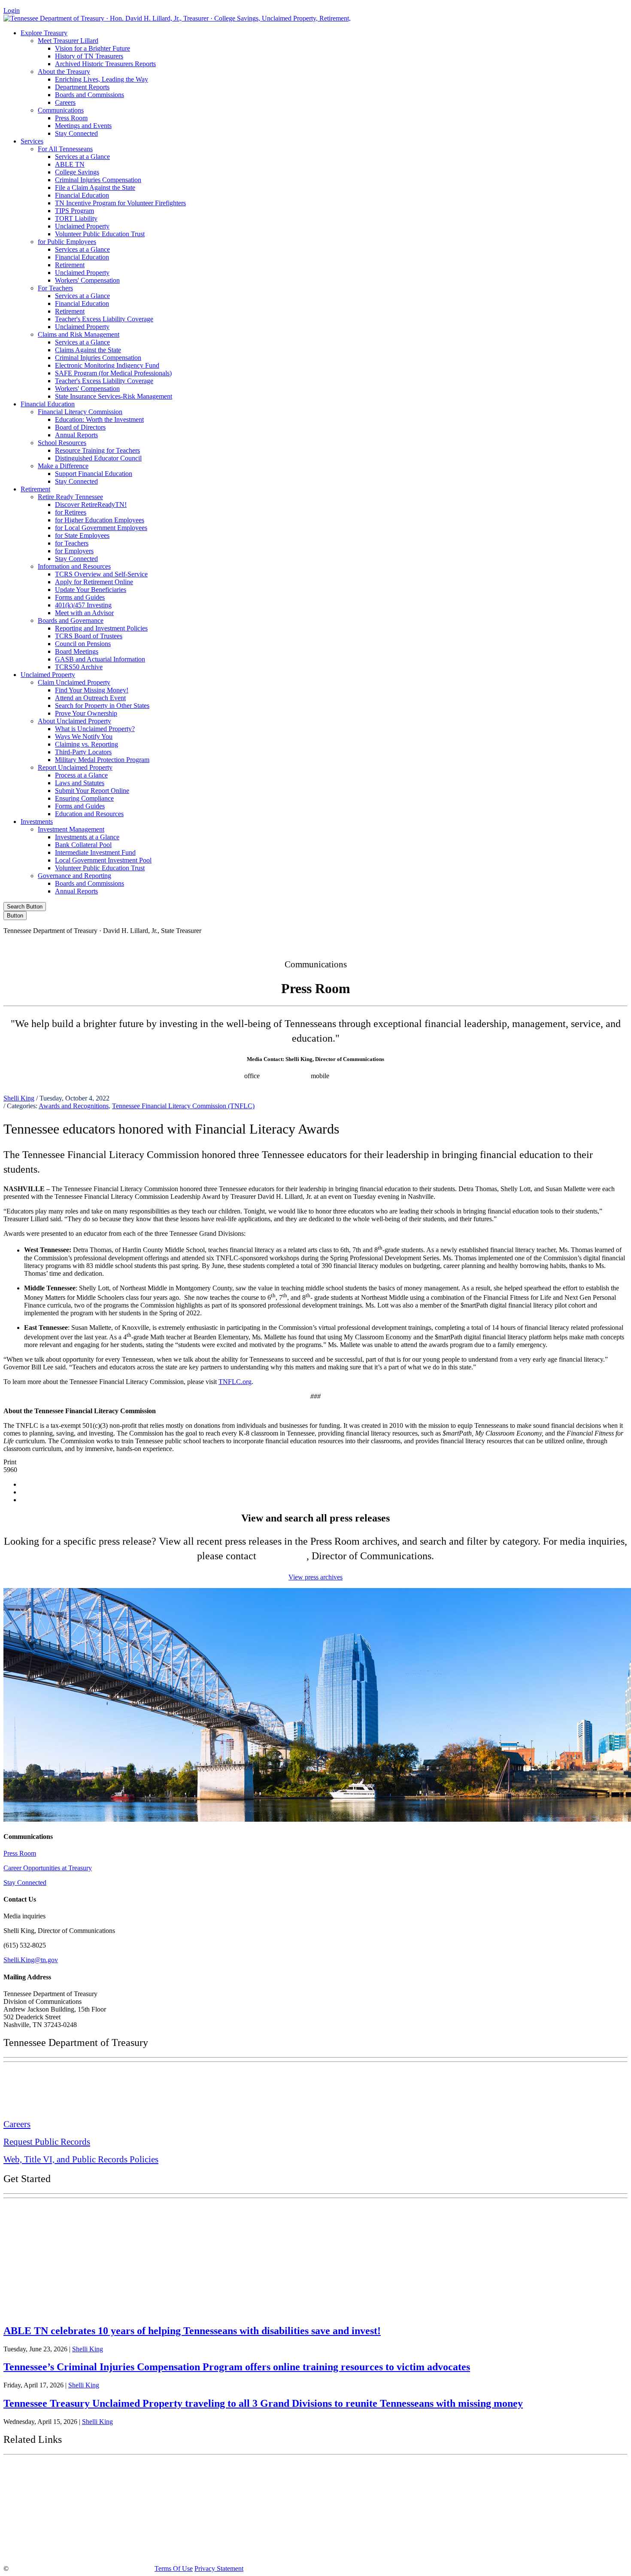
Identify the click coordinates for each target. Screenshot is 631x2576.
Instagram (481, 945)
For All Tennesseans (65, 149)
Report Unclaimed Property (75, 767)
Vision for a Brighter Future (93, 48)
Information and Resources (74, 566)
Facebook (444, 945)
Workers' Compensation (87, 280)
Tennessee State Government (56, 2470)
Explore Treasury (44, 33)
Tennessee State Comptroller (55, 2512)
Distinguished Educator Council (98, 458)
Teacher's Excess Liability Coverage (104, 319)
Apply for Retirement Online (94, 582)
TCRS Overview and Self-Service (101, 574)
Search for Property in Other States (102, 706)
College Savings (77, 172)
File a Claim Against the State (95, 187)
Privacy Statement (219, 2568)
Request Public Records (47, 2142)
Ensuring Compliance (84, 798)
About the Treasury (64, 72)
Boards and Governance (71, 620)
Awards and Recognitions (74, 1106)
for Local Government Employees (101, 528)
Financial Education (82, 195)
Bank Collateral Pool (83, 845)
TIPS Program (74, 211)
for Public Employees (67, 242)
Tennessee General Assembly (56, 2492)
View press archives (315, 1577)
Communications (61, 110)
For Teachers (55, 288)
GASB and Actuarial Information (100, 659)
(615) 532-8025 (221, 1076)
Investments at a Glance (87, 837)
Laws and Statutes (80, 783)
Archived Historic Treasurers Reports (105, 64)
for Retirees (71, 512)
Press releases (413, 1076)
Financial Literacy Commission (80, 412)
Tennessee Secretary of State (55, 2531)
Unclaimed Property (82, 226)
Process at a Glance (81, 775)
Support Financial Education (94, 474)
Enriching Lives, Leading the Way (102, 79)
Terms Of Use (174, 2568)
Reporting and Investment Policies (101, 628)
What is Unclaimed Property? (95, 729)
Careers (65, 102)
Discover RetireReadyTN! (91, 505)
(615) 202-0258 (288, 1076)
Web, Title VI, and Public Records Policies (81, 2159)
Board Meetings (77, 651)
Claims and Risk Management (79, 334)
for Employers (74, 551)
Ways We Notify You (84, 736)
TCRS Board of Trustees (89, 636)
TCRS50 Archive (79, 667)
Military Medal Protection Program (102, 760)
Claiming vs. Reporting (86, 744)
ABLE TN (70, 164)
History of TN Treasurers (89, 56)
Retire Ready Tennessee (70, 497)
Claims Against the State (88, 350)
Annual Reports (76, 435)
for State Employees (82, 535)
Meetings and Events (83, 126)
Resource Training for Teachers (97, 450)
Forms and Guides (80, 597)
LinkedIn (553, 945)
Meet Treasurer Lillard (68, 41)
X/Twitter (517, 945)
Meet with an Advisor (84, 613)
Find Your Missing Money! (92, 690)
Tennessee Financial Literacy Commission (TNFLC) (183, 1106)
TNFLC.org (235, 1382)
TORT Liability (76, 218)
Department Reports (82, 87)
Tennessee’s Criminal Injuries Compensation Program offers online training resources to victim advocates (237, 2367)
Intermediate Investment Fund (95, 852)
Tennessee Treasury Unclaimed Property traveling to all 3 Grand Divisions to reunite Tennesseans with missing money (263, 2403)
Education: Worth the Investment (99, 419)
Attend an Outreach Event (90, 698)
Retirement (70, 265)
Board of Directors (80, 427)
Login (12, 11)
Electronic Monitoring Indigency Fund (107, 365)
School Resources (62, 443)
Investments (37, 822)
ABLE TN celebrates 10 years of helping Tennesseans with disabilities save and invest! (192, 2331)
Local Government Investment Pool (103, 860)
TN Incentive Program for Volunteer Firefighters (120, 203)
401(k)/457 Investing (83, 605)
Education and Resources (89, 814)
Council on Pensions (83, 644)
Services (32, 141)
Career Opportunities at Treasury (48, 1868)
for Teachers (72, 543)
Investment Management (71, 829)
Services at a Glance (82, 157)
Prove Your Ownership (86, 713)
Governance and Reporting (74, 876)
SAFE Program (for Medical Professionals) (113, 373)
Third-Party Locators (83, 752)
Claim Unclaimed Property (74, 682)
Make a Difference (63, 466)
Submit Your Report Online (92, 791)
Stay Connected (76, 133)
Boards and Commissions (89, 95)
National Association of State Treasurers (76, 2551)
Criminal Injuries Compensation (98, 180)
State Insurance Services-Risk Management (114, 396)
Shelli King (19, 1098)
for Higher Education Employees (100, 520)
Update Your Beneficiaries (91, 590)
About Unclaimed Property (74, 721)
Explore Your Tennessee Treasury (64, 2211)
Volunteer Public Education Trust (100, 234)
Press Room (71, 118)
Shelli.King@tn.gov (31, 1960)
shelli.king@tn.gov (362, 1076)
